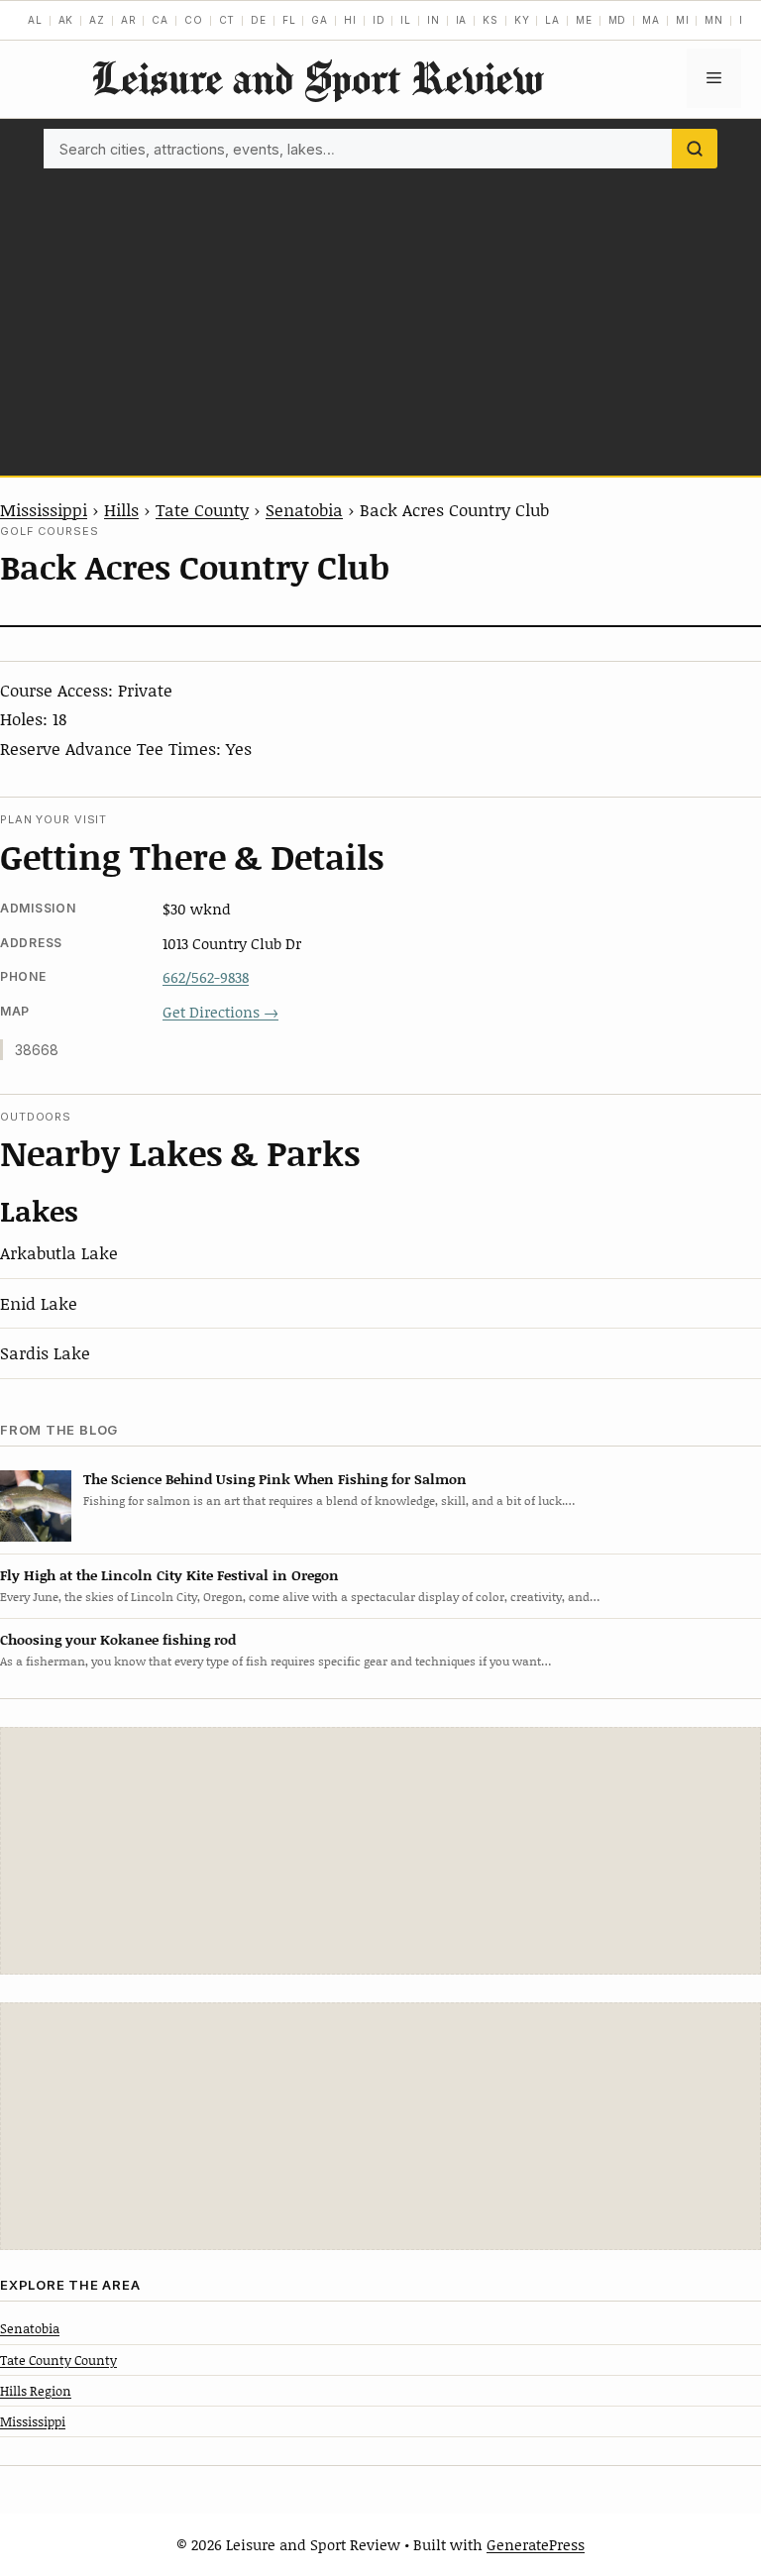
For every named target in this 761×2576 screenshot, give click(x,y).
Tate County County (58, 2360)
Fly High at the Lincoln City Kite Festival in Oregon (169, 1575)
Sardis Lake (45, 1352)
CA (160, 20)
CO (194, 20)
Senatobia (304, 509)
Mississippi (44, 509)
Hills (121, 509)
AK (66, 20)
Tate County (202, 509)
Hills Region (36, 2391)
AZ (97, 20)
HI (350, 20)
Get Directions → (220, 1012)
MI (683, 20)
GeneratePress (536, 2544)
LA (552, 20)
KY (522, 20)
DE (259, 20)
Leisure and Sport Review (317, 78)
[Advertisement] (380, 317)
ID (379, 20)
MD (618, 20)
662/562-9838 (206, 977)
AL (35, 20)
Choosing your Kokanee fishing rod (118, 1639)
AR (129, 20)
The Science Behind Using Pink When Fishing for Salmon (275, 1479)
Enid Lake (39, 1303)
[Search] (695, 149)
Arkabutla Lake (59, 1252)
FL (289, 20)
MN (714, 20)
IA (462, 20)
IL (406, 20)
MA (651, 20)
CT (227, 20)
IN (434, 20)
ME (584, 20)
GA (320, 20)
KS (490, 20)
